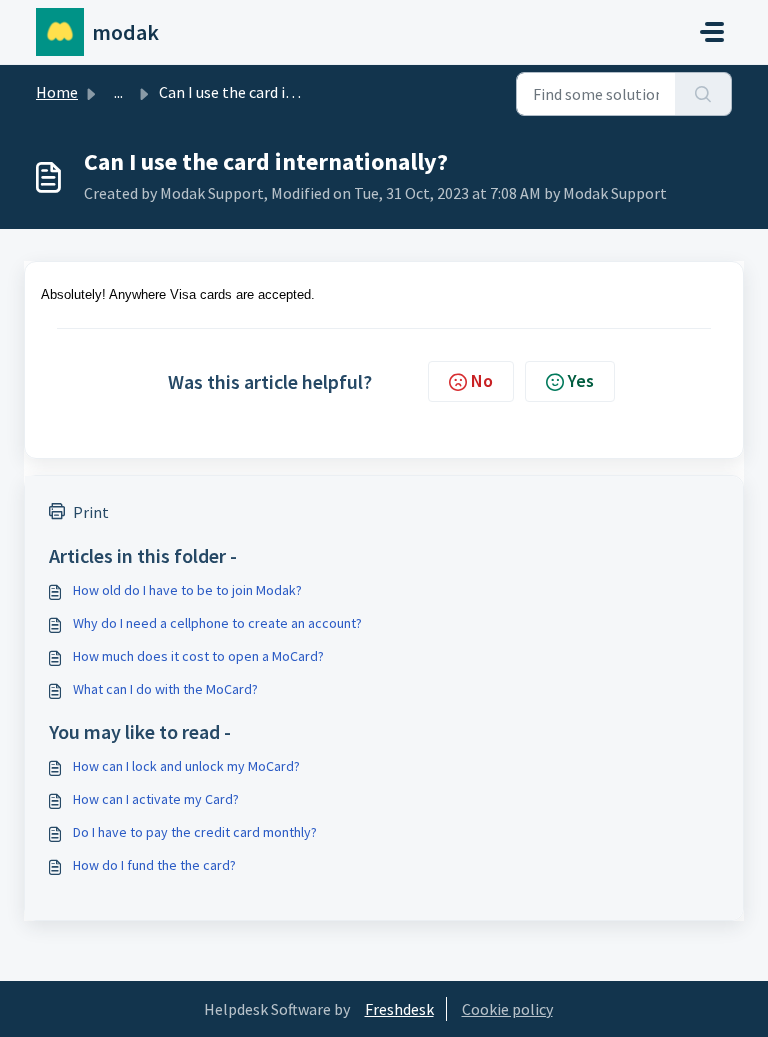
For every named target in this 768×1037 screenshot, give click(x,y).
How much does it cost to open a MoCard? (198, 656)
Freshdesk (399, 1009)
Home (57, 92)
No (482, 380)
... (118, 92)
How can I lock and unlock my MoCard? (186, 766)
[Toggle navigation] (712, 32)
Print (91, 512)
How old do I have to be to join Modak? (187, 590)
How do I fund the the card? (154, 865)
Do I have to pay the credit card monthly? (195, 832)
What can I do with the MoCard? (165, 689)
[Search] (703, 94)
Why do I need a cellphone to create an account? (217, 623)
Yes (581, 380)
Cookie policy (507, 1009)
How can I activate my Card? (156, 799)
